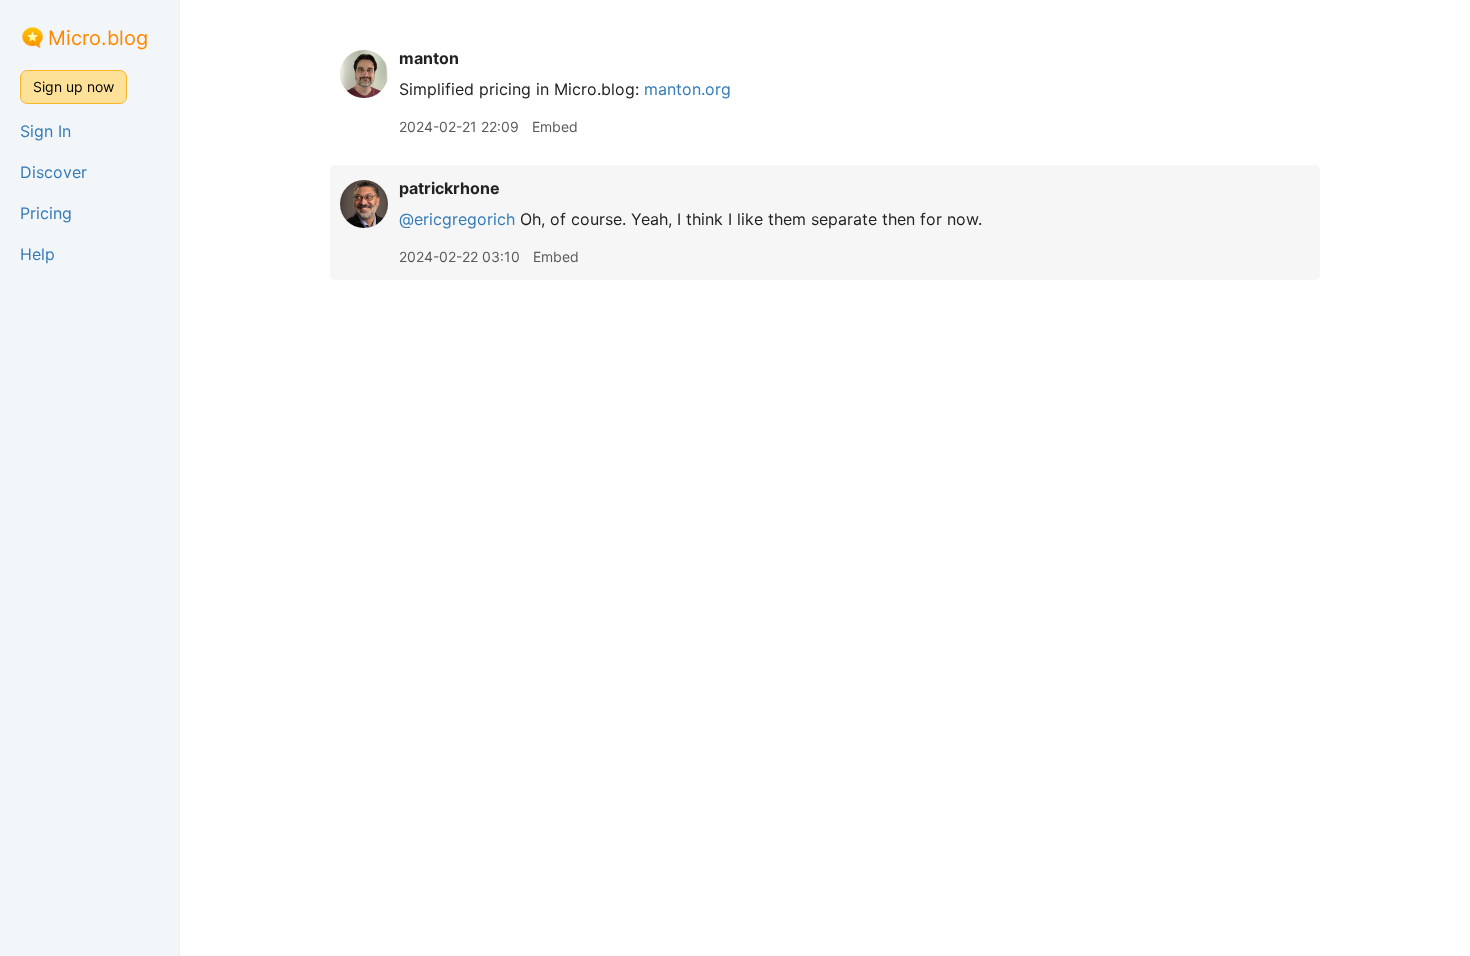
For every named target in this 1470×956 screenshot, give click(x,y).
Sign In (45, 131)
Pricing (46, 213)
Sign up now (73, 86)
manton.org (687, 89)
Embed (555, 126)
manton (429, 58)
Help (37, 254)
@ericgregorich (457, 219)
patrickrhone (449, 188)
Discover (53, 172)
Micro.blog (98, 38)
